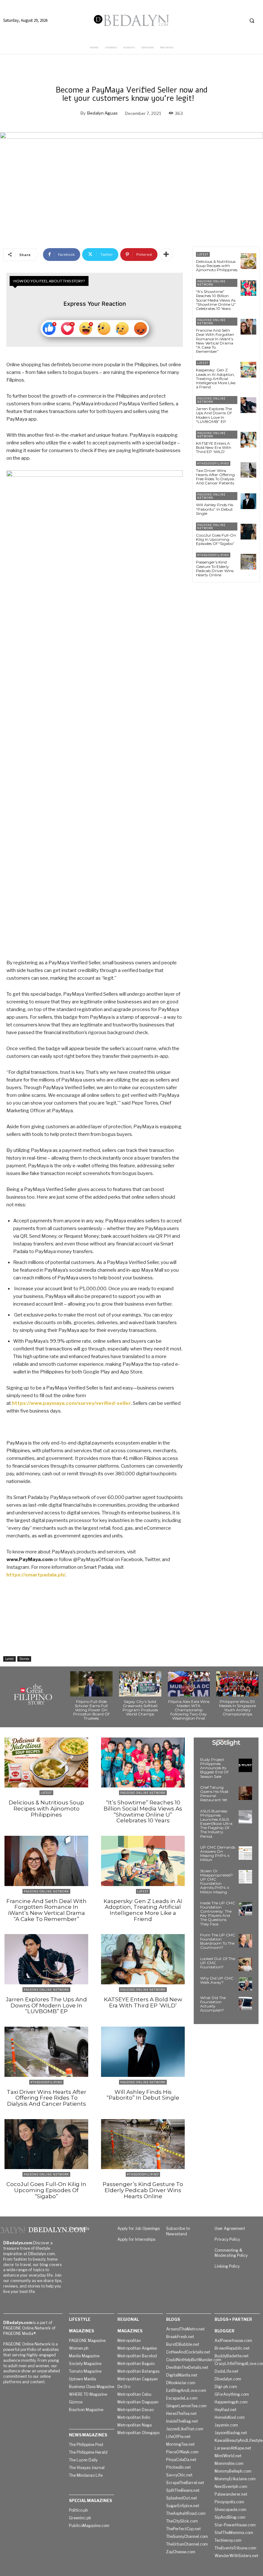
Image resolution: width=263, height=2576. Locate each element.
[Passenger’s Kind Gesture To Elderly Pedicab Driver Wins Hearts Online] (248, 562)
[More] (166, 255)
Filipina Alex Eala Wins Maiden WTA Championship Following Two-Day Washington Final (189, 1710)
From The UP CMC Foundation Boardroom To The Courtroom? (218, 1941)
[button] (252, 20)
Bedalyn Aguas (102, 113)
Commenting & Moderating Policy (231, 2253)
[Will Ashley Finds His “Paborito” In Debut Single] (248, 501)
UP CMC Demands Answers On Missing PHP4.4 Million (218, 1854)
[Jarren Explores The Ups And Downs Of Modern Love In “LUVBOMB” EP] (248, 405)
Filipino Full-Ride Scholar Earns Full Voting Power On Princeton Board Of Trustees (91, 1710)
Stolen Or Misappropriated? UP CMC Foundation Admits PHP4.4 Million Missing (216, 1881)
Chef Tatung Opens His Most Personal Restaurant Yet (214, 1794)
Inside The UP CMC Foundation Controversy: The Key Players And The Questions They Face (218, 1913)
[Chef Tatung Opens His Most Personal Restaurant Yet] (245, 1793)
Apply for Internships (136, 2239)
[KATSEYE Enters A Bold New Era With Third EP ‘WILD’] (248, 440)
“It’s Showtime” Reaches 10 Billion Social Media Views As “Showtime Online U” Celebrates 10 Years (216, 300)
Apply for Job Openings (139, 2228)
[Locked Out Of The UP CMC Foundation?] (245, 1964)
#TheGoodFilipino (213, 463)
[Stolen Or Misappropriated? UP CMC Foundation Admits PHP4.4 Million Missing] (245, 1877)
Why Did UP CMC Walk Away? (217, 1980)
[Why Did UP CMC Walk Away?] (245, 1984)
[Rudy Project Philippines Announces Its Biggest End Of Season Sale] (245, 1765)
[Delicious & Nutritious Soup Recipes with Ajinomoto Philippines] (248, 261)
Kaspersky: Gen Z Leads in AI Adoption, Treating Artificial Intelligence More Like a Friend (216, 378)
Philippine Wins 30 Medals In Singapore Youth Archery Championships (238, 1708)
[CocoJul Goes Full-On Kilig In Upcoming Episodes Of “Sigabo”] (248, 532)
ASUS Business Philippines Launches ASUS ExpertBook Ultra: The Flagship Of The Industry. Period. (217, 1824)
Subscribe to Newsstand (178, 2231)
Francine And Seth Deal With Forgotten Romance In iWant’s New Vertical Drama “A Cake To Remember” (215, 341)
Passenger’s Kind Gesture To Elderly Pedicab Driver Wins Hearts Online (215, 568)
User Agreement (230, 2228)
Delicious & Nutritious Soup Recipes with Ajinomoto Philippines (217, 266)
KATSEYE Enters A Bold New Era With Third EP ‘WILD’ (214, 447)
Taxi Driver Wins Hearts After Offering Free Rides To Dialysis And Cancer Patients (215, 477)
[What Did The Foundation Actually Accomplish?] (245, 2004)
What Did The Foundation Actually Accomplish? (213, 2004)
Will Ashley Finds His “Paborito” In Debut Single (215, 509)
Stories (24, 1659)
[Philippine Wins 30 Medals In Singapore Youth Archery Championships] (237, 1684)
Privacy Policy (227, 2239)
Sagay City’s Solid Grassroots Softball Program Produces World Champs (140, 1708)
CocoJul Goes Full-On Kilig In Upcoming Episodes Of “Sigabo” (216, 539)
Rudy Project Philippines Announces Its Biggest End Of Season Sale (214, 1768)
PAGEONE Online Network (211, 283)
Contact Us (79, 2228)
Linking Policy (227, 2266)
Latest (9, 1659)
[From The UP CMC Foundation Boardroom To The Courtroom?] (245, 1941)
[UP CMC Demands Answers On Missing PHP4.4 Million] (245, 1853)
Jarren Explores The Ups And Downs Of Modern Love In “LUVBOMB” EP (214, 415)
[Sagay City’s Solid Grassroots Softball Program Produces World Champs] (140, 1684)
